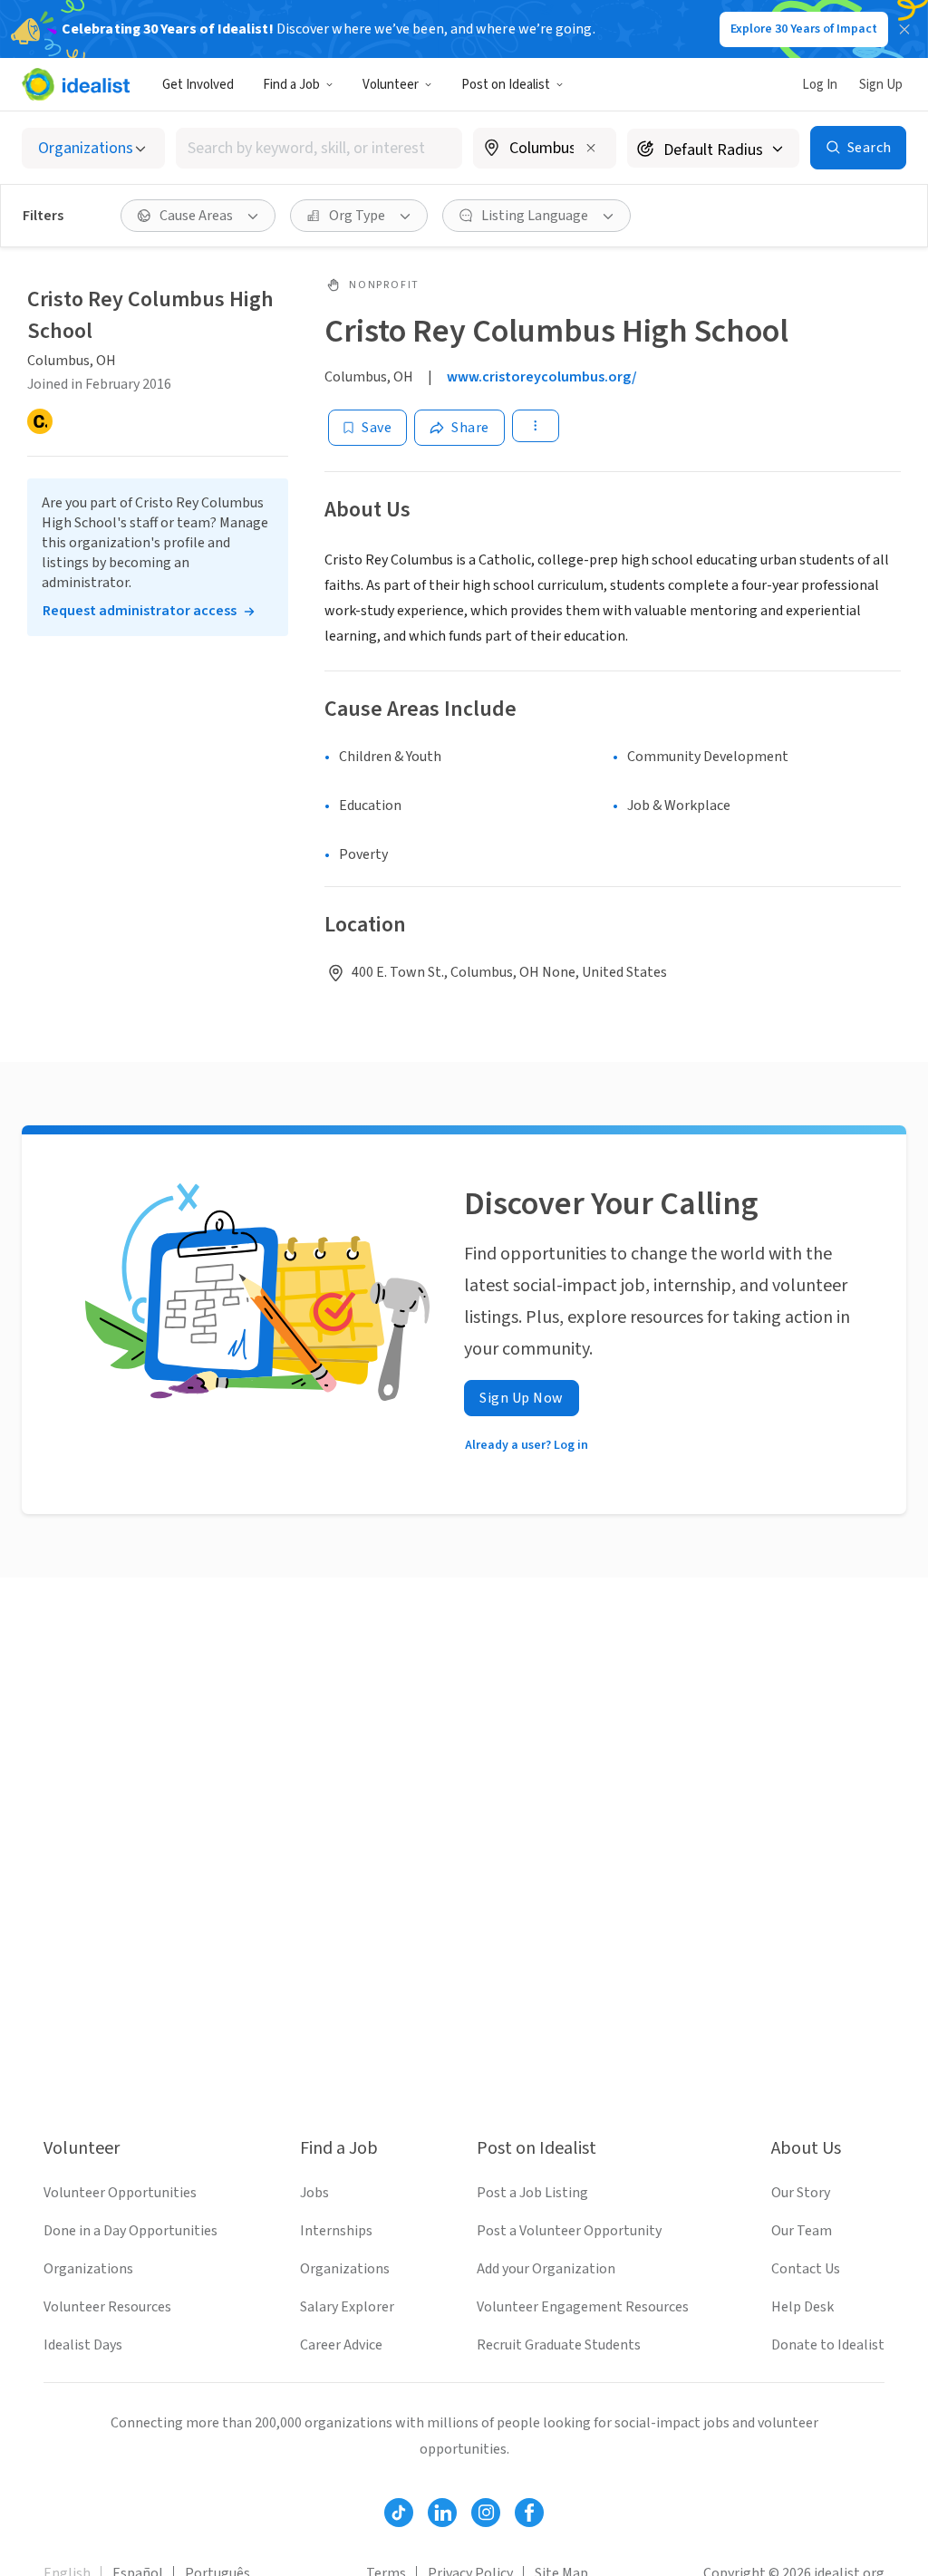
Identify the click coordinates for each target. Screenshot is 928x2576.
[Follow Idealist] (399, 2513)
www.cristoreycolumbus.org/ (542, 377)
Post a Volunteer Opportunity (569, 2231)
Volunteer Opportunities (120, 2193)
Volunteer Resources (107, 2307)
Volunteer (391, 85)
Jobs (314, 2193)
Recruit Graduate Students (559, 2345)
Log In (820, 85)
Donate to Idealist (828, 2345)
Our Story (801, 2193)
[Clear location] (591, 148)
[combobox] (319, 148)
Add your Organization (546, 2269)
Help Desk (802, 2307)
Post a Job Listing (532, 2193)
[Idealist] (76, 84)
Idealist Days (83, 2345)
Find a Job (291, 85)
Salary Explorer (347, 2307)
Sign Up (881, 85)
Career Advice (341, 2345)
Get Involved (198, 85)
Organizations (88, 2269)
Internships (336, 2231)
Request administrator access (140, 611)
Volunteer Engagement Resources (583, 2307)
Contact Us (806, 2269)
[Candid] (40, 421)
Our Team (802, 2231)
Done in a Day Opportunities (130, 2231)
